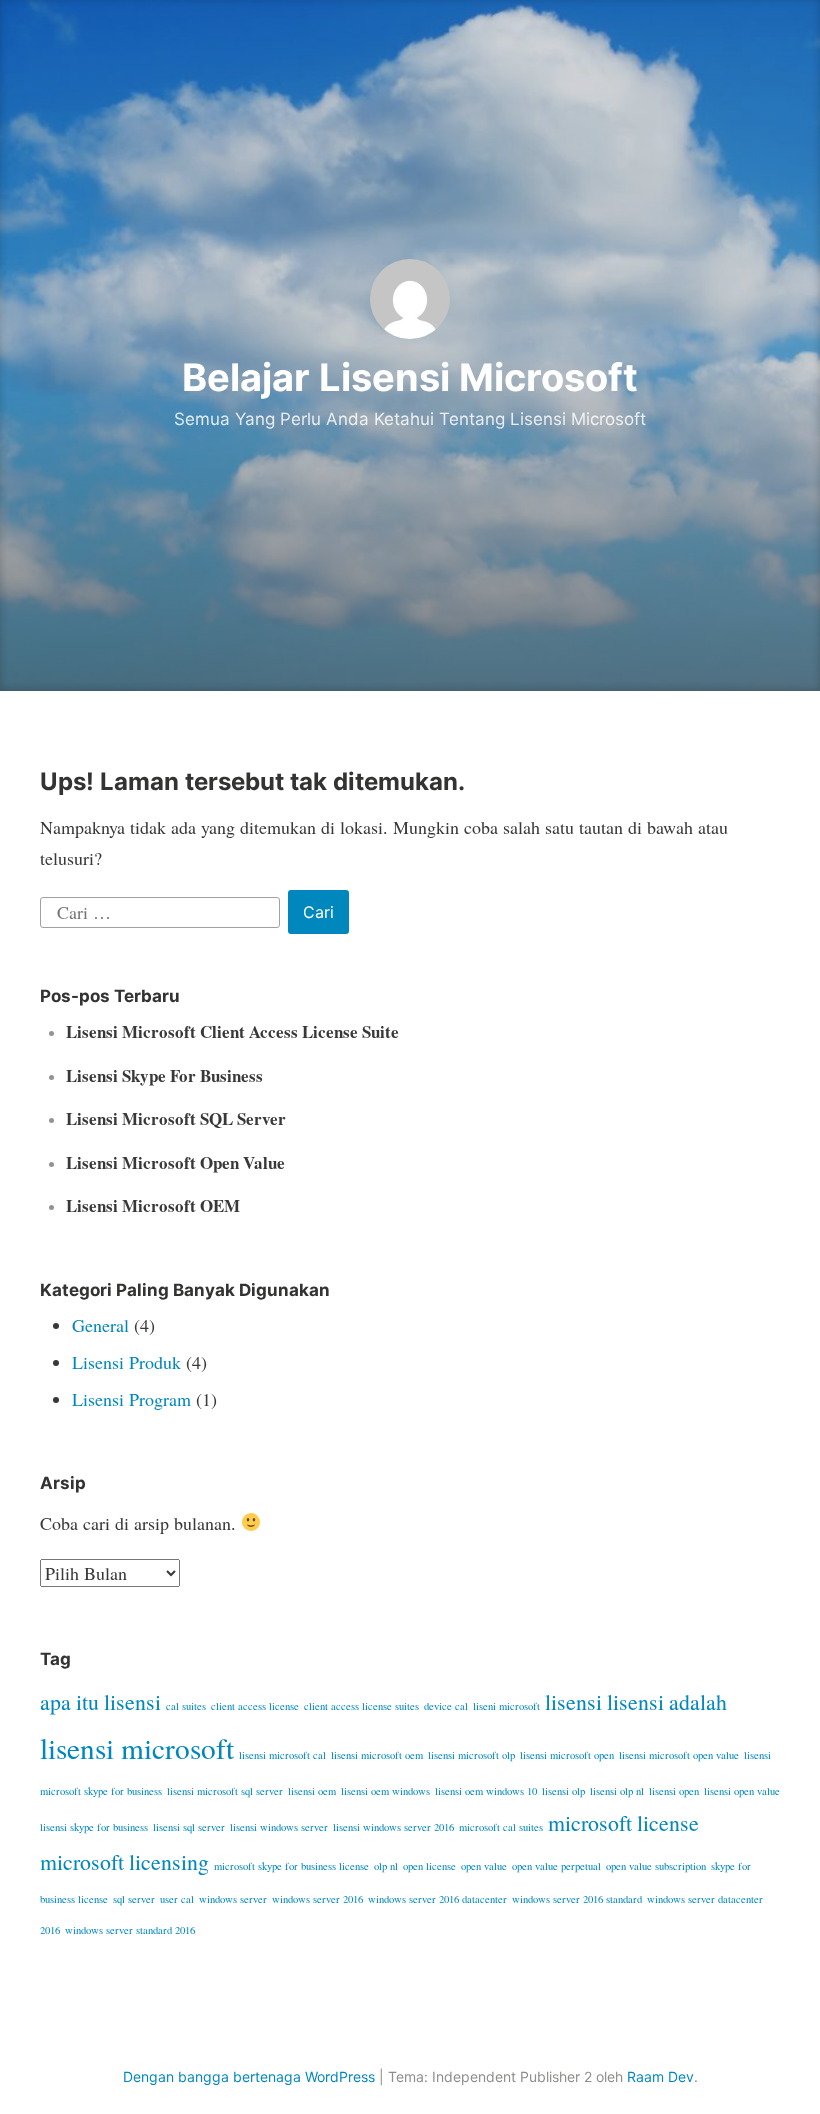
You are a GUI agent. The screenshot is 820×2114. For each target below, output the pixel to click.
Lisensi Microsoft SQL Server (176, 1118)
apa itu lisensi (100, 1701)
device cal (446, 1706)
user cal (177, 1899)
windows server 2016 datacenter (437, 1899)
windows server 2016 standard (577, 1899)
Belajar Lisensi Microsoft (410, 377)
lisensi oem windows (385, 1791)
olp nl (386, 1866)
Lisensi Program (131, 1399)
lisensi (573, 1701)
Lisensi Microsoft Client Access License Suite (232, 1031)
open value (484, 1866)
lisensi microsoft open (567, 1755)
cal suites (186, 1706)
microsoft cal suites (501, 1827)
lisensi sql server (189, 1827)
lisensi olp (563, 1791)
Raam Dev (660, 2076)
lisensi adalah (667, 1701)
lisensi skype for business (94, 1827)
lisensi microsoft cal (282, 1755)
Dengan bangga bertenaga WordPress (249, 2076)
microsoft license (623, 1822)
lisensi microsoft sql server (225, 1791)
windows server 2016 (317, 1899)
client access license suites (361, 1706)
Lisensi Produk (126, 1362)
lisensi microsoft (137, 1747)
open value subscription (656, 1866)
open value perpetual (556, 1866)
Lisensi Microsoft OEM (153, 1205)
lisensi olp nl (617, 1791)
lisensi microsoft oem (377, 1755)
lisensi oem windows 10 (486, 1791)
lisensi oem (312, 1791)
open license (429, 1866)
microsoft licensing (124, 1861)
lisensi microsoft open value (679, 1755)
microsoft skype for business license (291, 1866)
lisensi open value (742, 1791)
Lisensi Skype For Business (164, 1075)
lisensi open (674, 1791)
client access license (255, 1706)
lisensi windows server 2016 (393, 1827)
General (100, 1325)
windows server (233, 1899)
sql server (134, 1899)
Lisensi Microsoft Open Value (175, 1162)
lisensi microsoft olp (471, 1755)
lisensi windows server (279, 1827)
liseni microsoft (506, 1706)
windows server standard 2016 (130, 1930)
